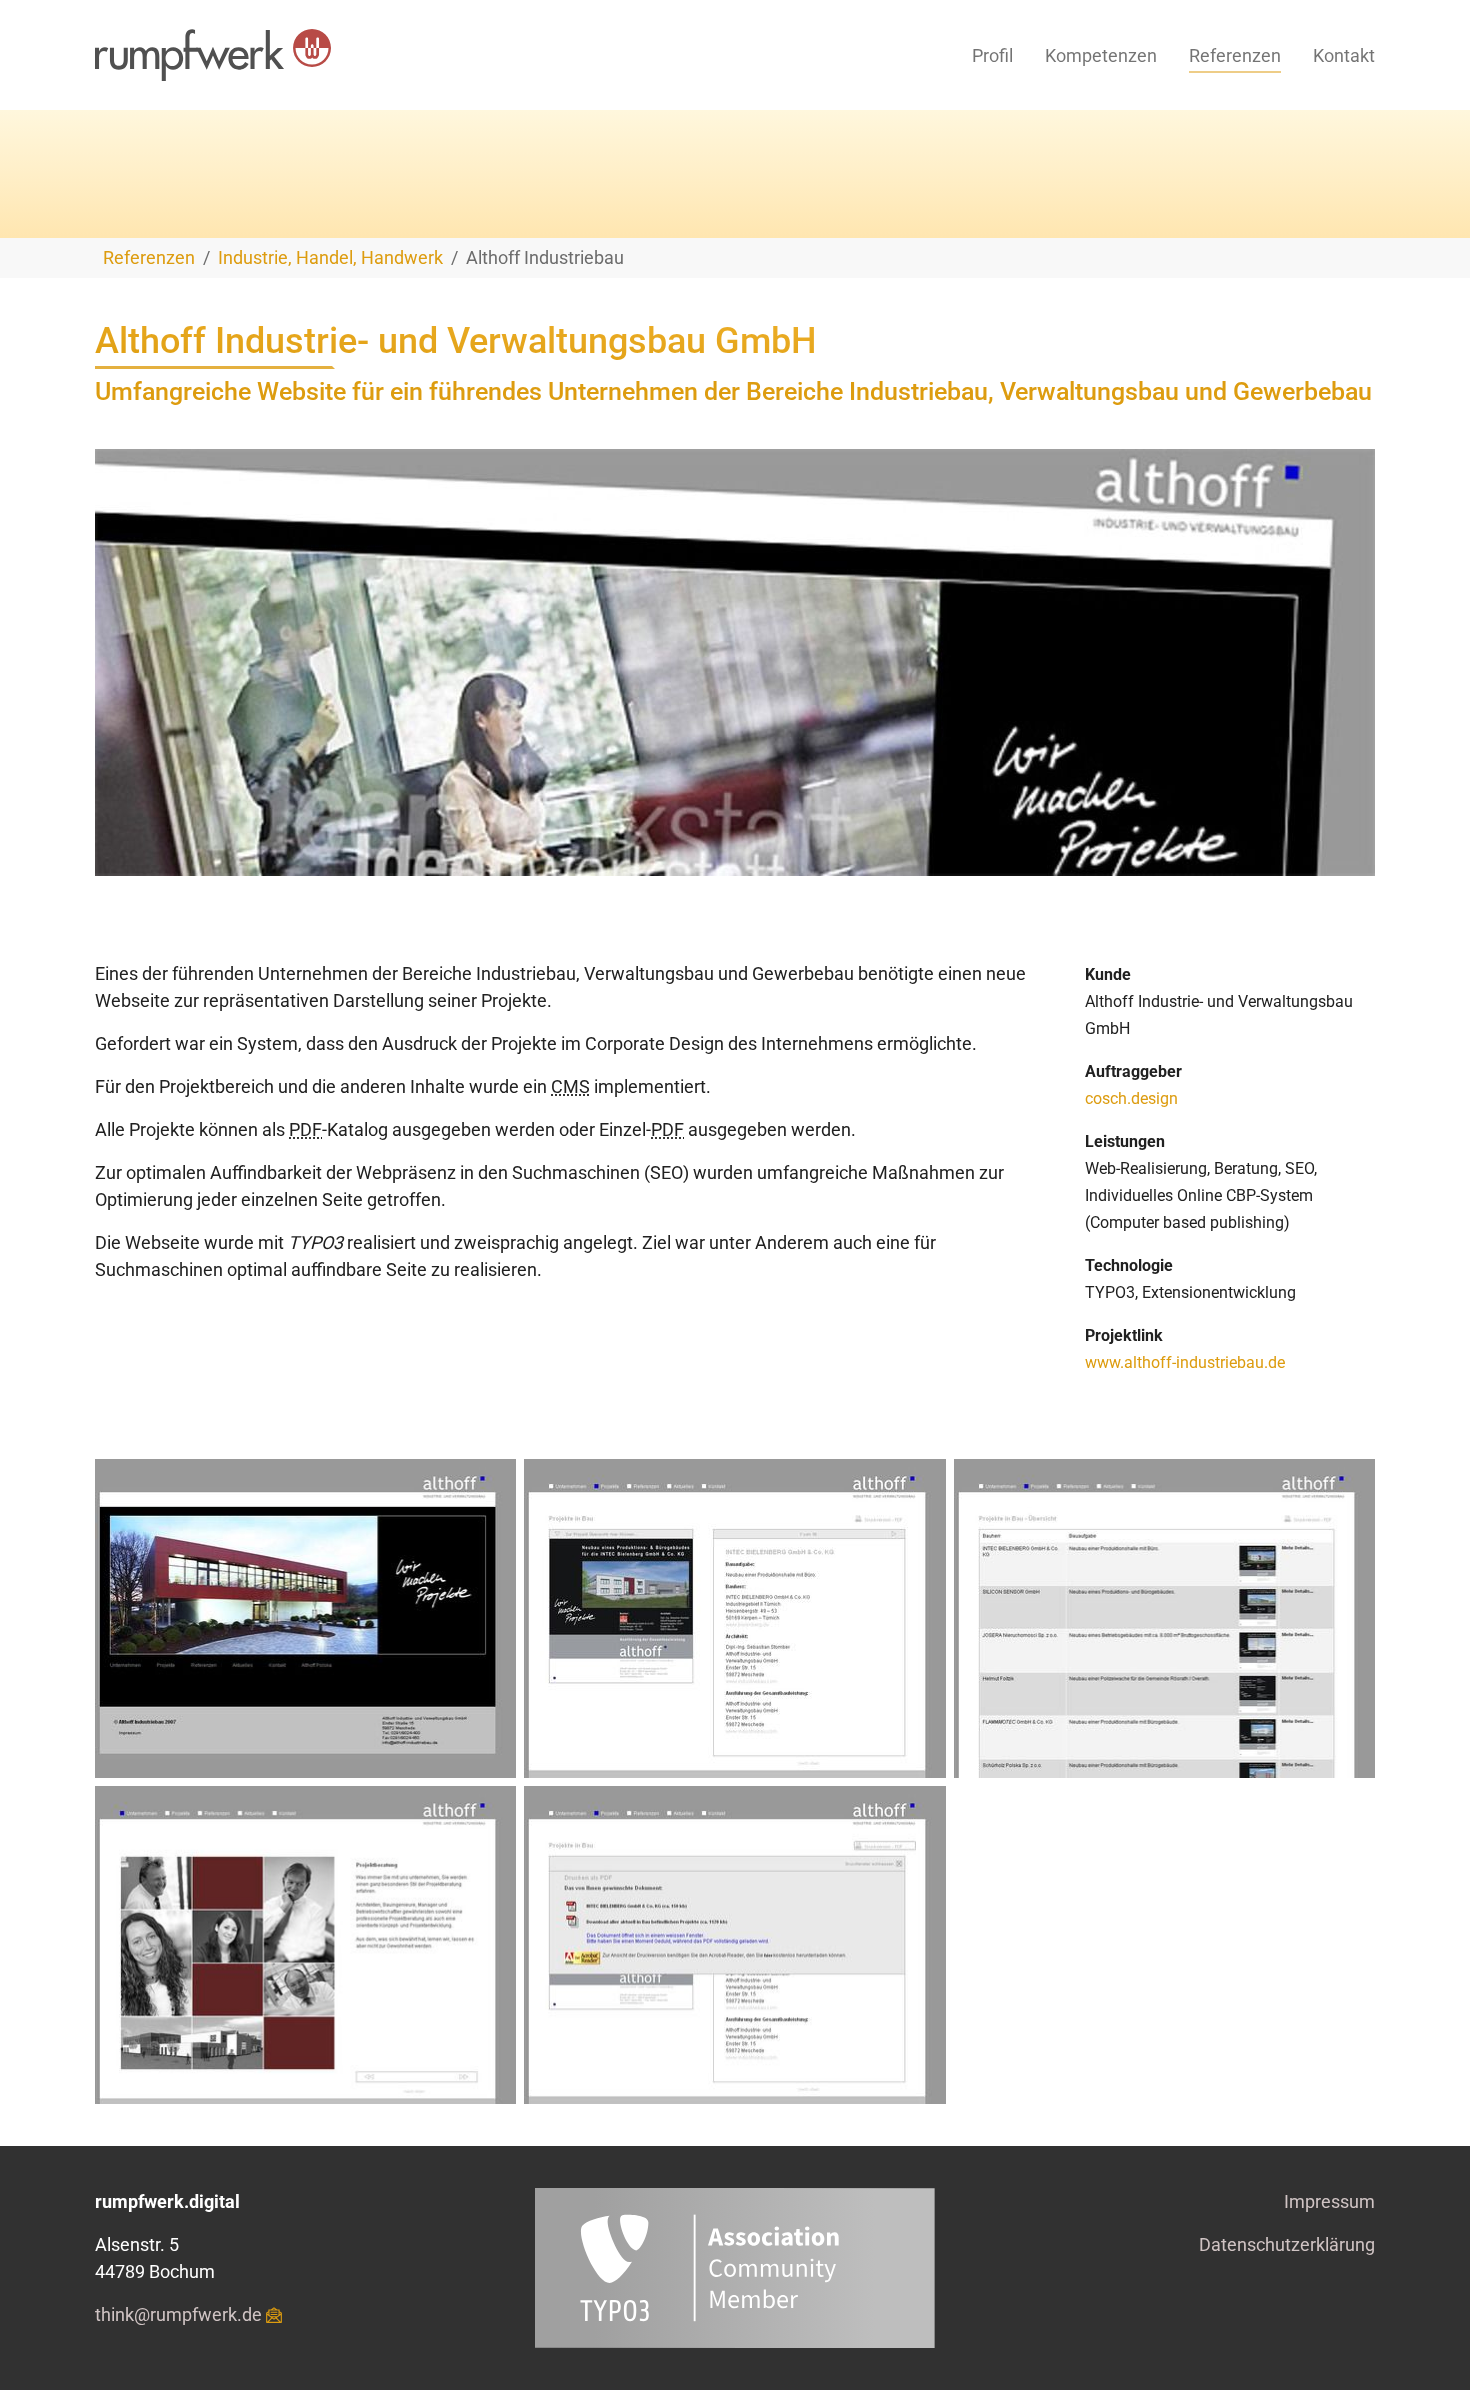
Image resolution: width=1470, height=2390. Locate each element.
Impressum (1329, 2201)
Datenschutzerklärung (1287, 2244)
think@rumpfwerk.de (178, 2314)
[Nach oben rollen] (1423, 2343)
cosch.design (1131, 1098)
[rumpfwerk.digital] (213, 55)
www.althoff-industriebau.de (1185, 1362)
